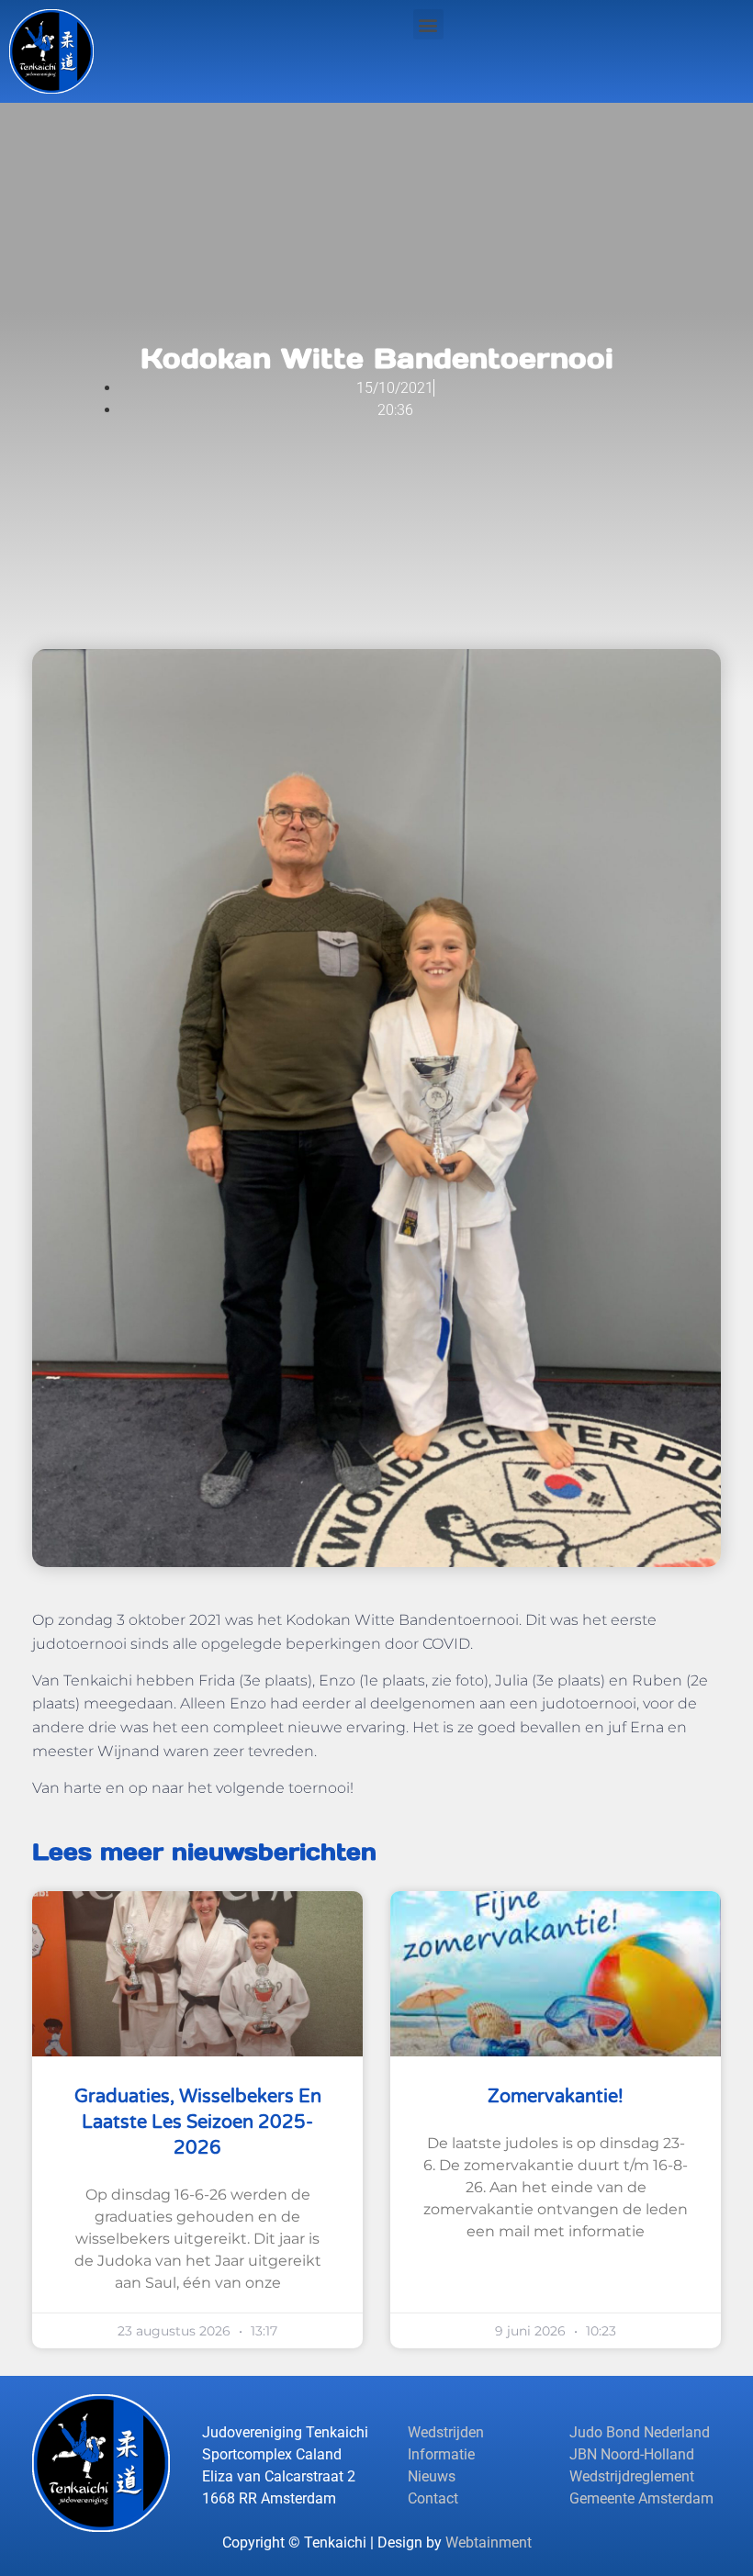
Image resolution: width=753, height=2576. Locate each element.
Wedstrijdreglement (632, 2476)
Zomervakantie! (556, 2097)
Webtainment (489, 2542)
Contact (433, 2498)
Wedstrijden (446, 2432)
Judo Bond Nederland (640, 2432)
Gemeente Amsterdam (641, 2498)
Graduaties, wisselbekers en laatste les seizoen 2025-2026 (198, 2122)
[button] (428, 24)
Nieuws (432, 2476)
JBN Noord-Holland (632, 2454)
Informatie (441, 2454)
